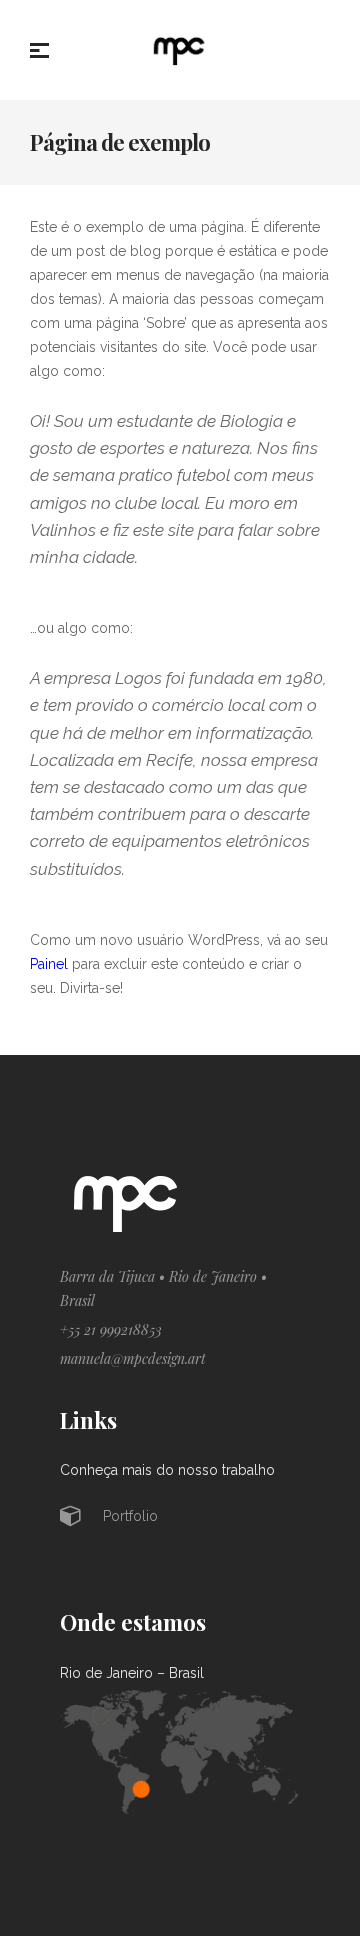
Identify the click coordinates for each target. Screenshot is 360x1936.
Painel (49, 964)
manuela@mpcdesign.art (133, 1358)
